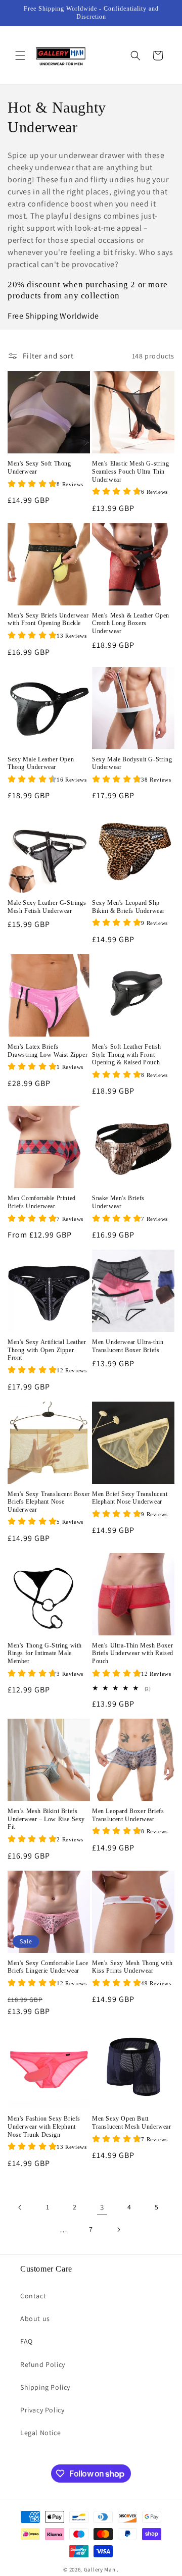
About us (35, 2319)
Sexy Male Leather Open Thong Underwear (41, 763)
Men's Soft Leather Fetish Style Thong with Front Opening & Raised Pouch (127, 1054)
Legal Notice (40, 2433)
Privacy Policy (42, 2410)
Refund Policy (43, 2364)
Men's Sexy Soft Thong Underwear (39, 468)
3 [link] (102, 2207)
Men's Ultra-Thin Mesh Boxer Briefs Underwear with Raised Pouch (133, 1653)
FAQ (27, 2341)
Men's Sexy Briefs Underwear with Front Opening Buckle (48, 620)
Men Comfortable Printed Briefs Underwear (42, 1202)
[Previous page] (20, 2207)
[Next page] (118, 2230)
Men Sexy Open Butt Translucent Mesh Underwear (132, 2123)
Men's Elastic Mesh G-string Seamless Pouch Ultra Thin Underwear (130, 471)
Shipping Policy (45, 2387)
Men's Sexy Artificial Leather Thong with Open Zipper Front (47, 1350)
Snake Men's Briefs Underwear (118, 1202)
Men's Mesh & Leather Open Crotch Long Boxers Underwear (131, 623)
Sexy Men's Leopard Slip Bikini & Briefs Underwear (128, 907)
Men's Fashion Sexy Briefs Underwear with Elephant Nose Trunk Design (44, 2126)
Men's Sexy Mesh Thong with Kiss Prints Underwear (132, 1967)
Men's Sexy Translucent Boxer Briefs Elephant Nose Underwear (49, 1502)
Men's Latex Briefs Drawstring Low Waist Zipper (48, 1051)
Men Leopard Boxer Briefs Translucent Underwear (128, 1815)
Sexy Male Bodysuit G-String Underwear (132, 763)
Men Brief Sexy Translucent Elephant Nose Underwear (130, 1498)
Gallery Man (100, 2569)
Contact (33, 2296)
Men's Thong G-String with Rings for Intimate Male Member (45, 1653)
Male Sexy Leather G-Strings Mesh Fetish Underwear (47, 907)
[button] (20, 56)
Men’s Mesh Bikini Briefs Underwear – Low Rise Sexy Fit (46, 1819)
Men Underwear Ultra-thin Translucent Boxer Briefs (128, 1346)
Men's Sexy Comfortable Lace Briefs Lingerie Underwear (48, 1967)
